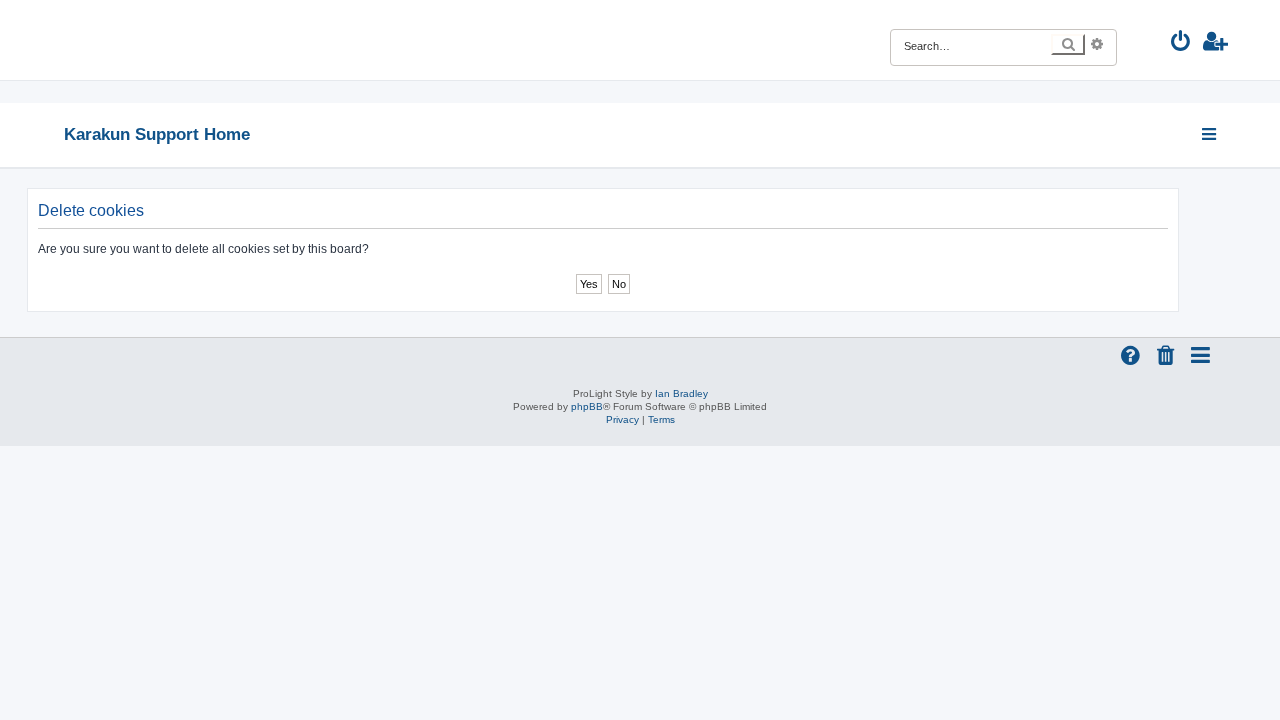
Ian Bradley (681, 393)
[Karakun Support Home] (184, 40)
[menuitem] (1181, 43)
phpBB (587, 406)
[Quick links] (1210, 134)
